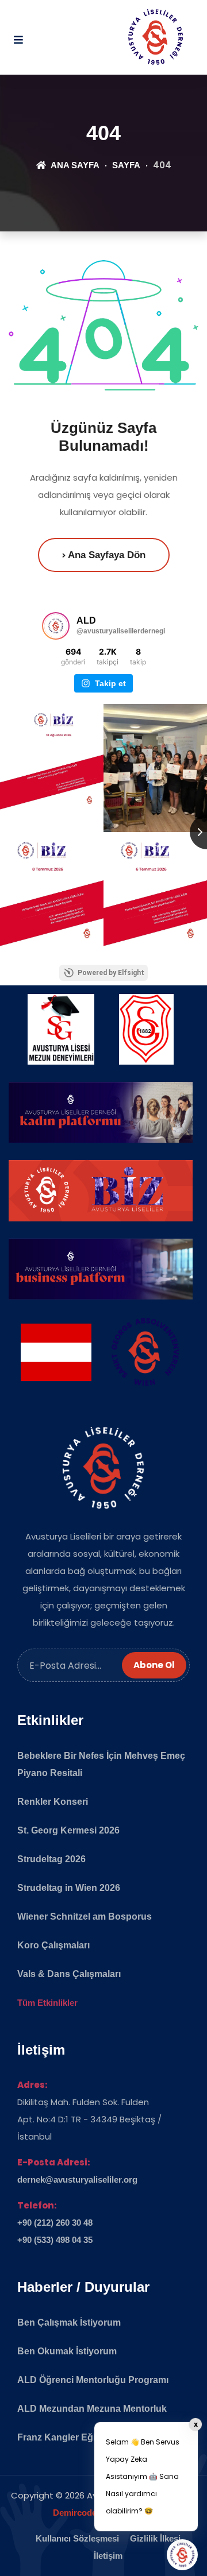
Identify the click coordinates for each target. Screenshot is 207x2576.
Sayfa (126, 165)
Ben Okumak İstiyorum (67, 2351)
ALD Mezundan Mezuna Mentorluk (92, 2409)
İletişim (108, 2556)
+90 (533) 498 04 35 (55, 2240)
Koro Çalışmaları (53, 1945)
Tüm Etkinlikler (47, 2003)
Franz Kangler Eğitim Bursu (78, 2437)
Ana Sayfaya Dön (106, 555)
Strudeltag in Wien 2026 (69, 1888)
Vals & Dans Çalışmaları (69, 1974)
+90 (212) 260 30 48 (55, 2223)
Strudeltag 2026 (51, 1859)
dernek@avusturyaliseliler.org (77, 2179)
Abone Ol (154, 1665)
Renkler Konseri (53, 1802)
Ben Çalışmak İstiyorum (69, 2322)
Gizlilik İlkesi (155, 2538)
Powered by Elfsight (111, 973)
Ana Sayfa (74, 165)
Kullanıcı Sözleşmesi (77, 2538)
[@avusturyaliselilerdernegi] (56, 626)
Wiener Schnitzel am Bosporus (85, 1916)
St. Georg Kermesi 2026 (68, 1830)
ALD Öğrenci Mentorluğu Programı (93, 2380)
